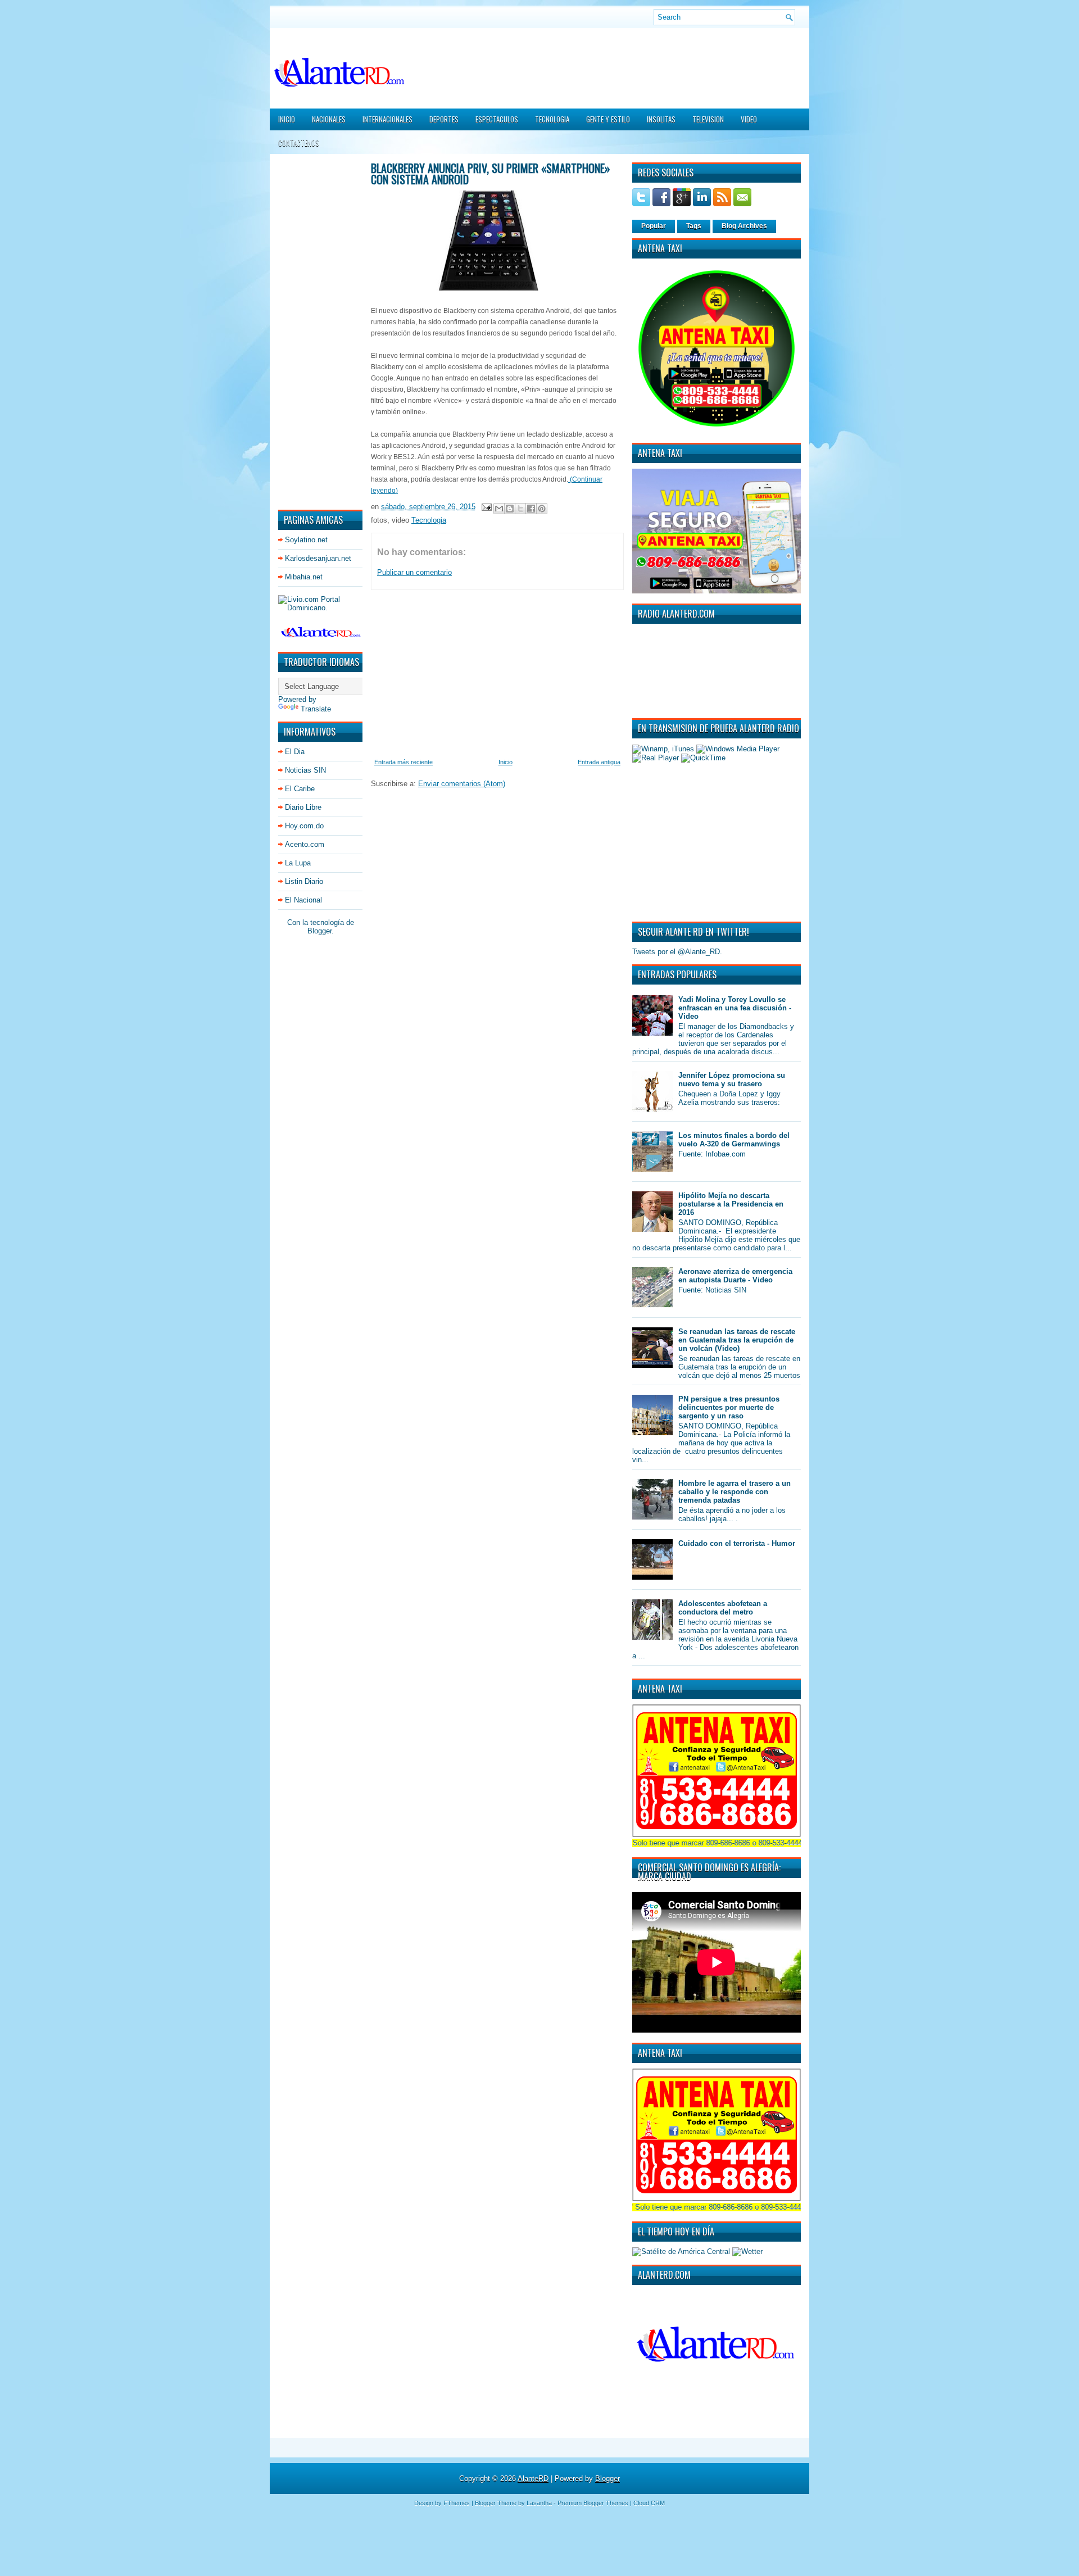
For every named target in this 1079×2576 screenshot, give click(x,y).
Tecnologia (429, 520)
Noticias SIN (305, 770)
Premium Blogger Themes (593, 2503)
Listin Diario (304, 881)
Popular (654, 226)
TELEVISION (708, 119)
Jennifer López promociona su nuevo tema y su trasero (732, 1080)
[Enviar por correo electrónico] (499, 509)
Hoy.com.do (304, 826)
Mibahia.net (304, 577)
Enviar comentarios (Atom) (462, 784)
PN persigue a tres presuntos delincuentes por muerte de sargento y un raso (729, 1407)
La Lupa (298, 863)
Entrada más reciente (404, 762)
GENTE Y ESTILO (608, 119)
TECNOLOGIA (552, 119)
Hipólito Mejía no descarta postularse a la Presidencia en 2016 (731, 1204)
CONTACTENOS (299, 143)
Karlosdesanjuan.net (318, 558)
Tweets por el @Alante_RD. (677, 952)
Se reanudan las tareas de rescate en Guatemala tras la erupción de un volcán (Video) (737, 1340)
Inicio (287, 119)
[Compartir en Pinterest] (542, 509)
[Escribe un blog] (510, 509)
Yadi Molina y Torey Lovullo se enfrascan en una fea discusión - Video (735, 1008)
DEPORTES (444, 119)
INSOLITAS (661, 119)
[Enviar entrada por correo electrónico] (486, 507)
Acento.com (305, 844)
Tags (694, 226)
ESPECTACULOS (497, 119)
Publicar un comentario (414, 572)
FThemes (457, 2503)
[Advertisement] (312, 331)
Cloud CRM (649, 2503)
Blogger (319, 931)
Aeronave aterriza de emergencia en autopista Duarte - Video (735, 1276)
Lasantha (539, 2503)
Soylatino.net (306, 540)
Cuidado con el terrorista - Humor (737, 1543)
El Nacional (303, 900)
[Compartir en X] (520, 509)
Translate (316, 709)
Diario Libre (303, 807)
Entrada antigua (599, 762)
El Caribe (300, 789)
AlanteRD (533, 2479)
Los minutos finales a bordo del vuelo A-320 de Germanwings (734, 1140)
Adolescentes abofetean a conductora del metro (723, 1608)
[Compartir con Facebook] (531, 509)
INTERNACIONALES (387, 119)
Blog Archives (744, 226)
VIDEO (749, 119)
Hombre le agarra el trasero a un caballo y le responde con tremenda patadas (735, 1492)
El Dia (295, 752)
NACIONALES (329, 119)
